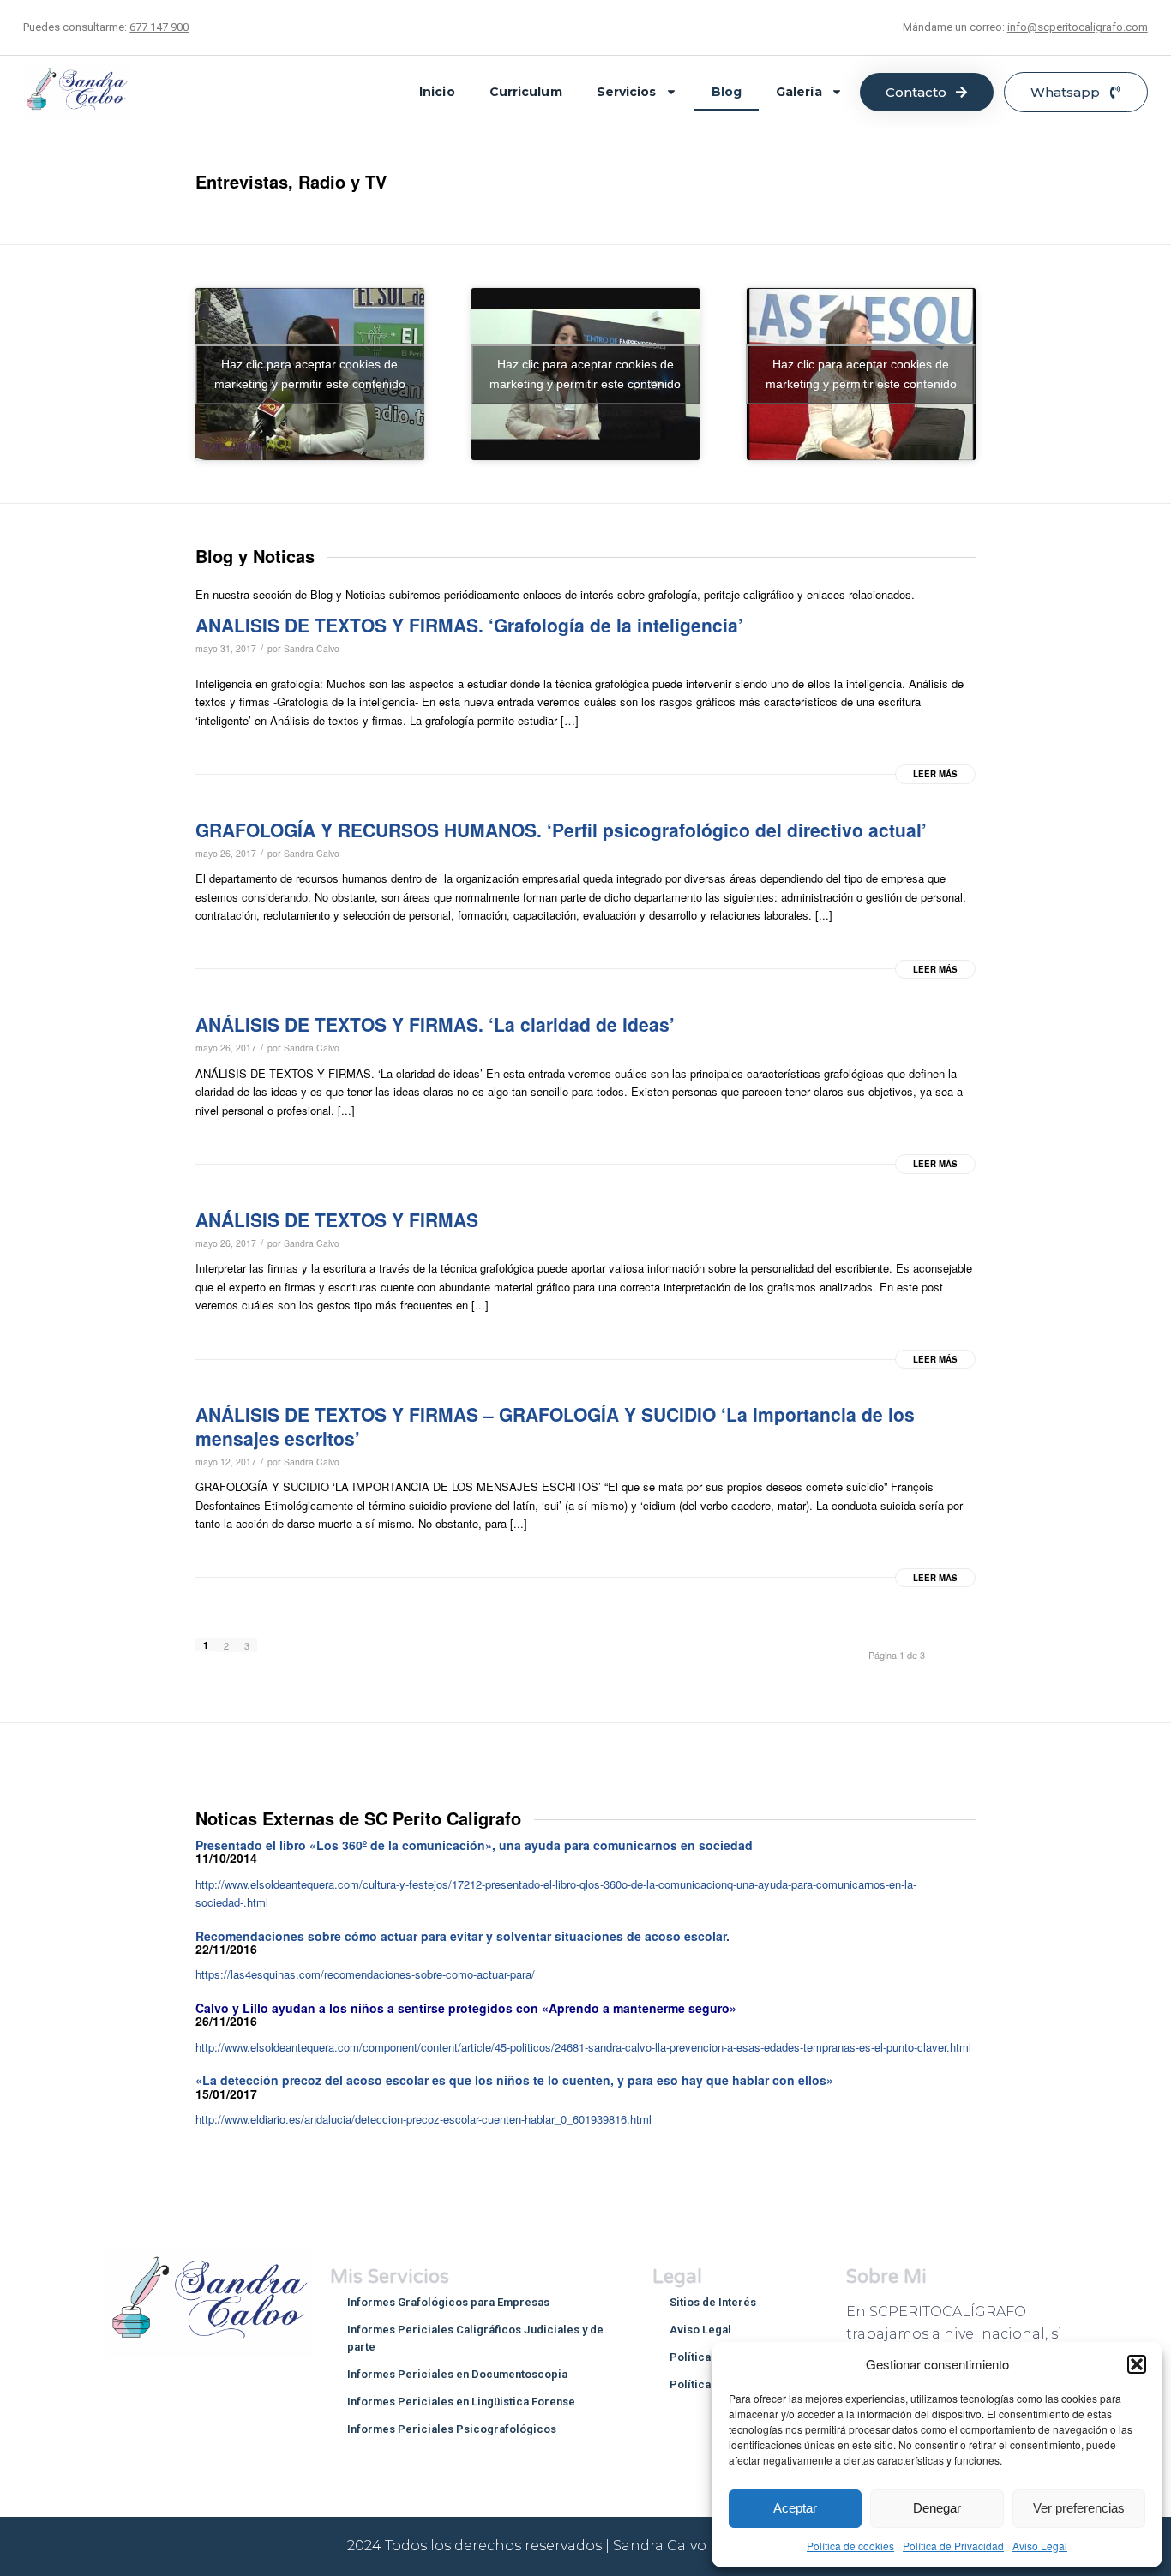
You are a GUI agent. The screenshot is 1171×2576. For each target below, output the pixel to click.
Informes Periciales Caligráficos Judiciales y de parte (475, 2338)
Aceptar (795, 2508)
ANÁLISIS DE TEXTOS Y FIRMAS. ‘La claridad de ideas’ (435, 1024)
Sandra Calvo (312, 648)
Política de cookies (850, 2546)
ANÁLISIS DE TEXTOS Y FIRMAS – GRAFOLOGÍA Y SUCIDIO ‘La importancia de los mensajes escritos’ (555, 1426)
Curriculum (526, 92)
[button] (1137, 2364)
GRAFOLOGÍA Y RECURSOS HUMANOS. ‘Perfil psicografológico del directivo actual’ (561, 830)
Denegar (937, 2508)
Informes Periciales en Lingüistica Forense (461, 2402)
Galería (799, 92)
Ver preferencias (1079, 2508)
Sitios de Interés (713, 2302)
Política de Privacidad (953, 2546)
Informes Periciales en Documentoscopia (457, 2374)
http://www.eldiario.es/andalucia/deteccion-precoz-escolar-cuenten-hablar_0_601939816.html (423, 2119)
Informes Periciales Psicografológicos (452, 2429)
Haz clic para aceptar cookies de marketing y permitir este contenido (310, 374)
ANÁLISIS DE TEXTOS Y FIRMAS (337, 1219)
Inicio (437, 92)
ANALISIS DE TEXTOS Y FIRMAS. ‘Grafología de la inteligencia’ (469, 625)
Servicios (627, 92)
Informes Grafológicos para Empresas (448, 2302)
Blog (727, 92)
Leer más (935, 774)
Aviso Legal (1040, 2546)
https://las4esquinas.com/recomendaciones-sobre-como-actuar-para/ (365, 1974)
